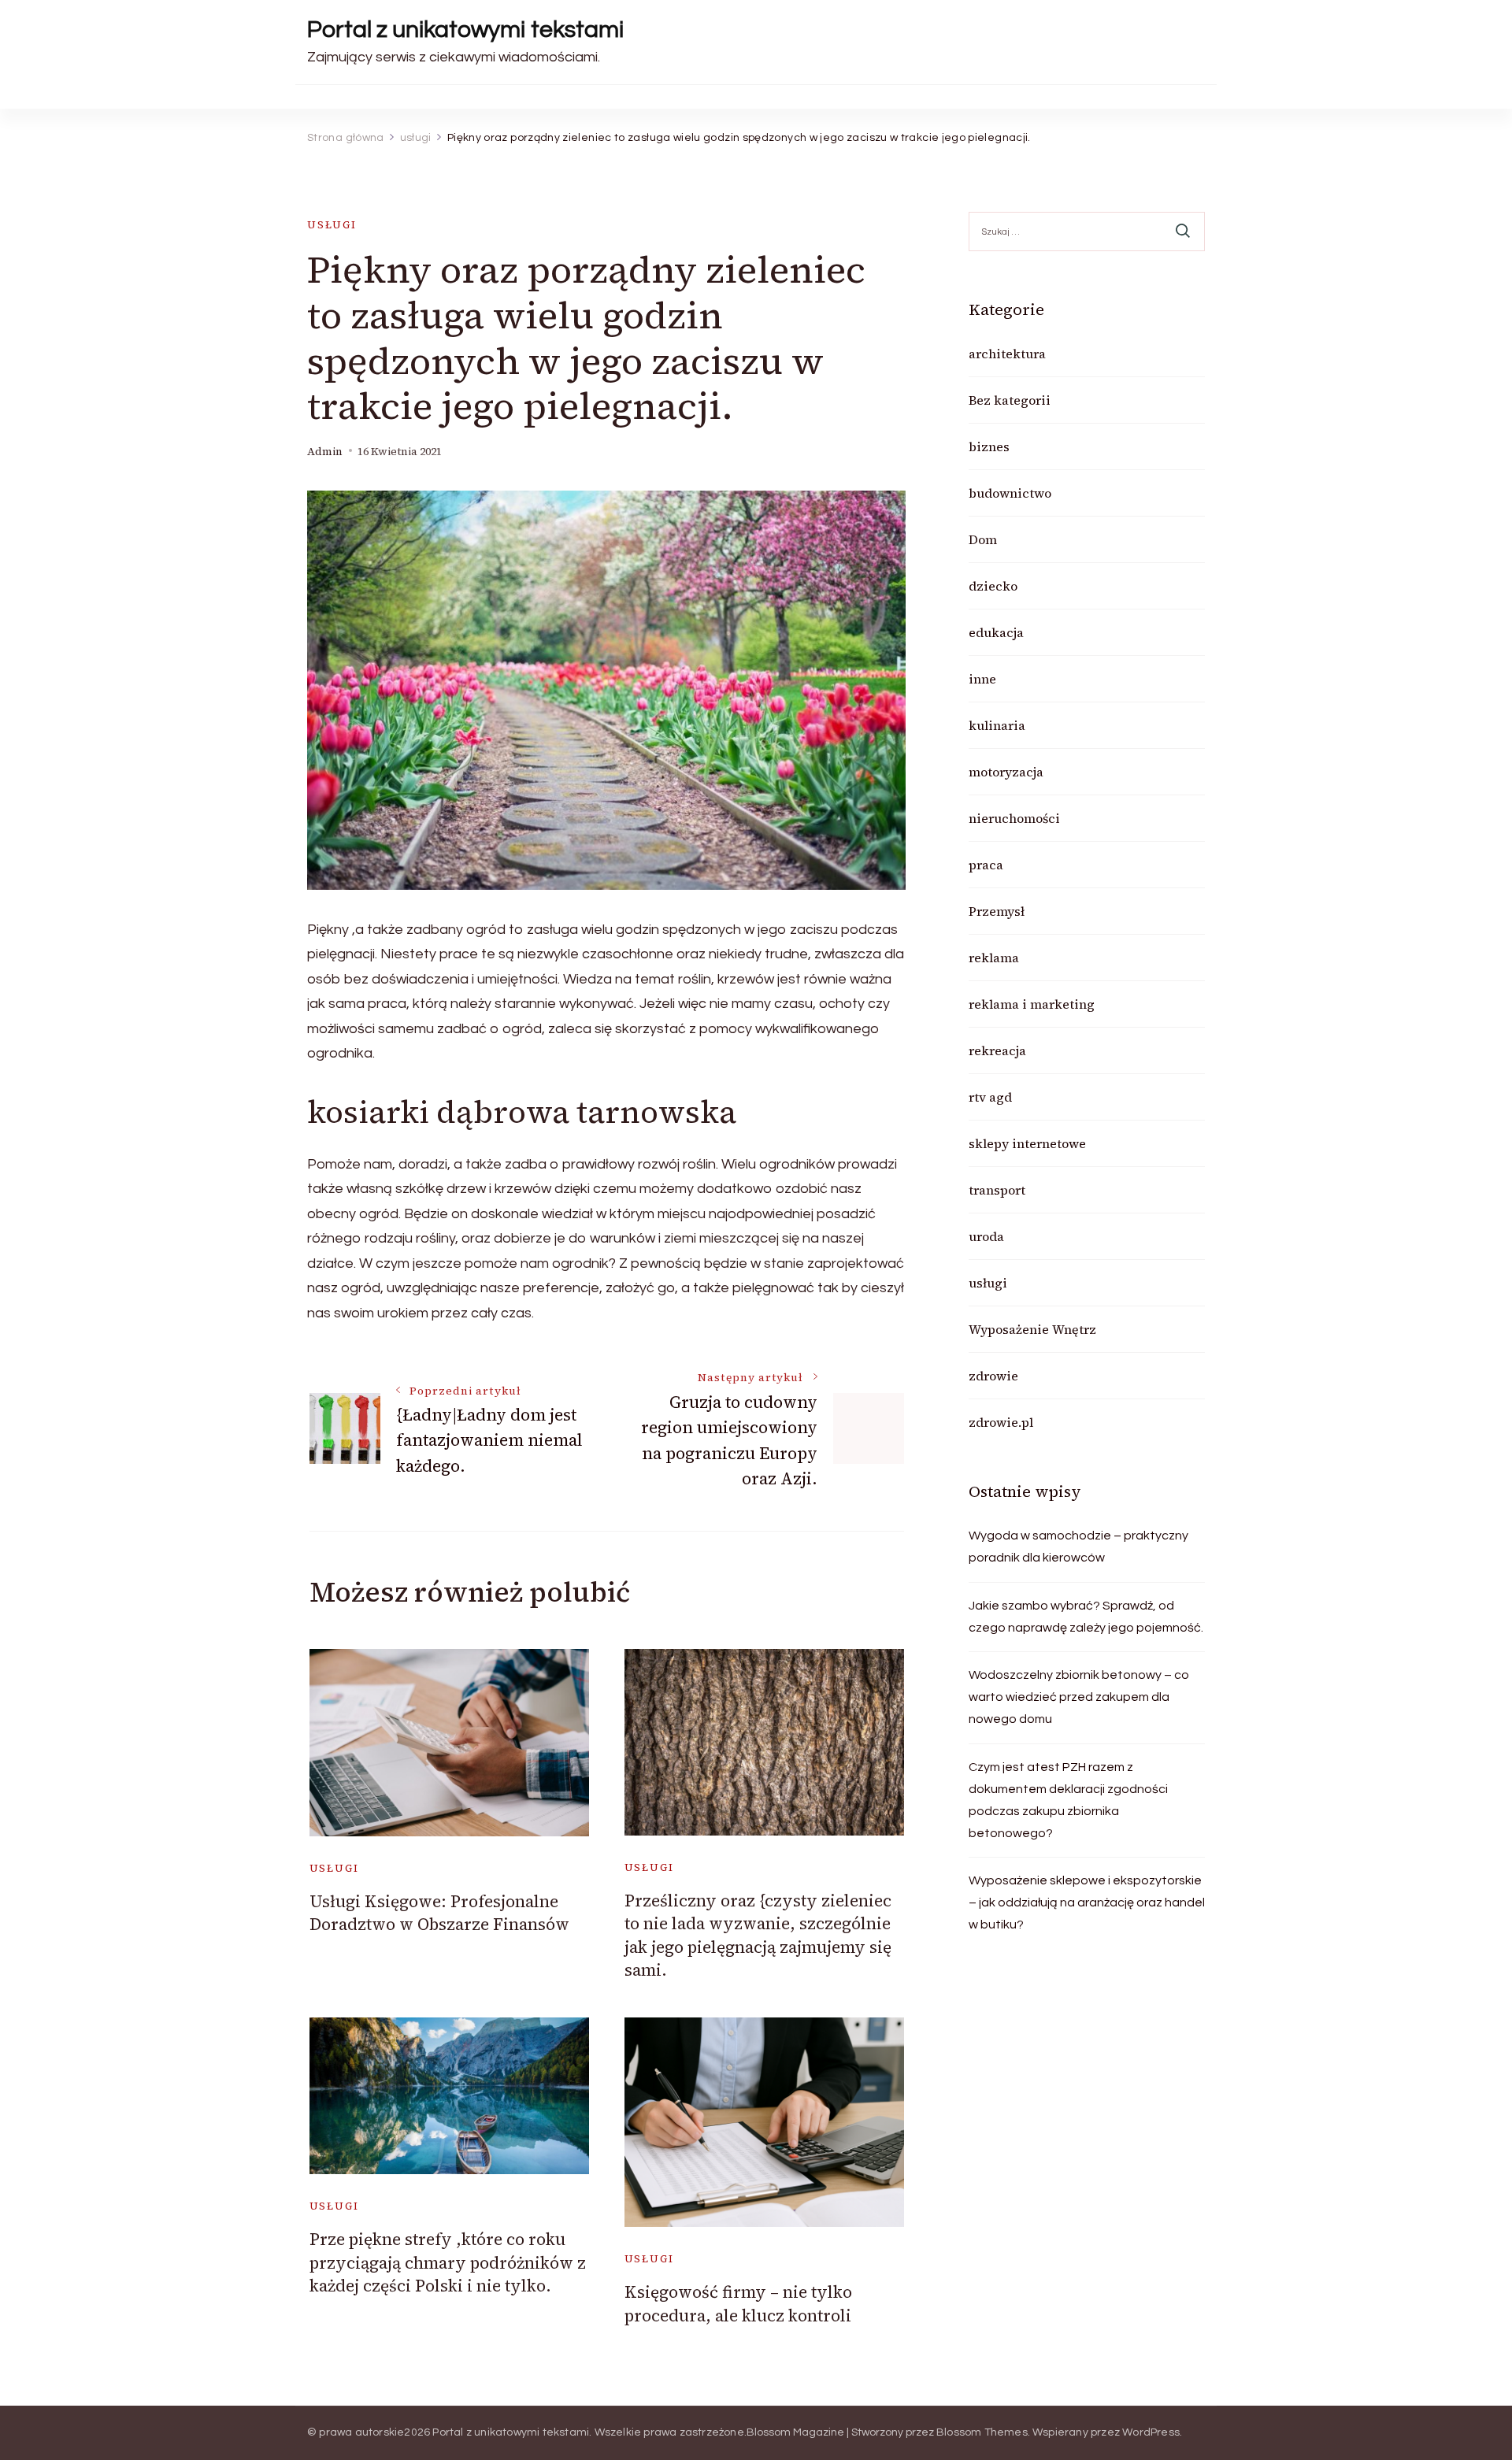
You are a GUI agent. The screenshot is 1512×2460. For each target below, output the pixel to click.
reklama (994, 958)
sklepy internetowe (1027, 1143)
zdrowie (993, 1376)
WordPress (1151, 2432)
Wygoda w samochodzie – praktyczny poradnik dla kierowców (1078, 1547)
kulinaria (997, 725)
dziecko (993, 586)
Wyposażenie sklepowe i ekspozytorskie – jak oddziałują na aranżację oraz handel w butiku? (1087, 1902)
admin (325, 452)
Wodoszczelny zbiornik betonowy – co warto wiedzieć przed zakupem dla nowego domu (1079, 1697)
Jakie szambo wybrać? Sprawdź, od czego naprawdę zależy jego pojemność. (1086, 1617)
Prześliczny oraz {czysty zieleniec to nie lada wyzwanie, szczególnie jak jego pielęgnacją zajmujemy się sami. (758, 1935)
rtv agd (990, 1097)
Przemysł (997, 911)
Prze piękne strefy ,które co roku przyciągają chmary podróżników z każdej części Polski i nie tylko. (448, 2262)
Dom (983, 539)
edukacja (996, 632)
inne (982, 679)
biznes (989, 446)
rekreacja (997, 1050)
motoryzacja (1006, 772)
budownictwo (1010, 493)
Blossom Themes (982, 2432)
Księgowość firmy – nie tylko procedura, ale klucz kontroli (738, 2303)
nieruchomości (1014, 818)
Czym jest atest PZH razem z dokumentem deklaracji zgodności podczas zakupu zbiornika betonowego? (1068, 1800)
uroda (986, 1236)
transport (997, 1190)
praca (986, 865)
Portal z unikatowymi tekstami (465, 30)
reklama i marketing (1032, 1004)
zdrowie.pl (1001, 1422)
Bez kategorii (1010, 400)
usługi (332, 225)
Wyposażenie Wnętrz (1032, 1329)
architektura (1007, 354)
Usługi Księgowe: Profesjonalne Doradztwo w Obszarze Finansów (439, 1913)
